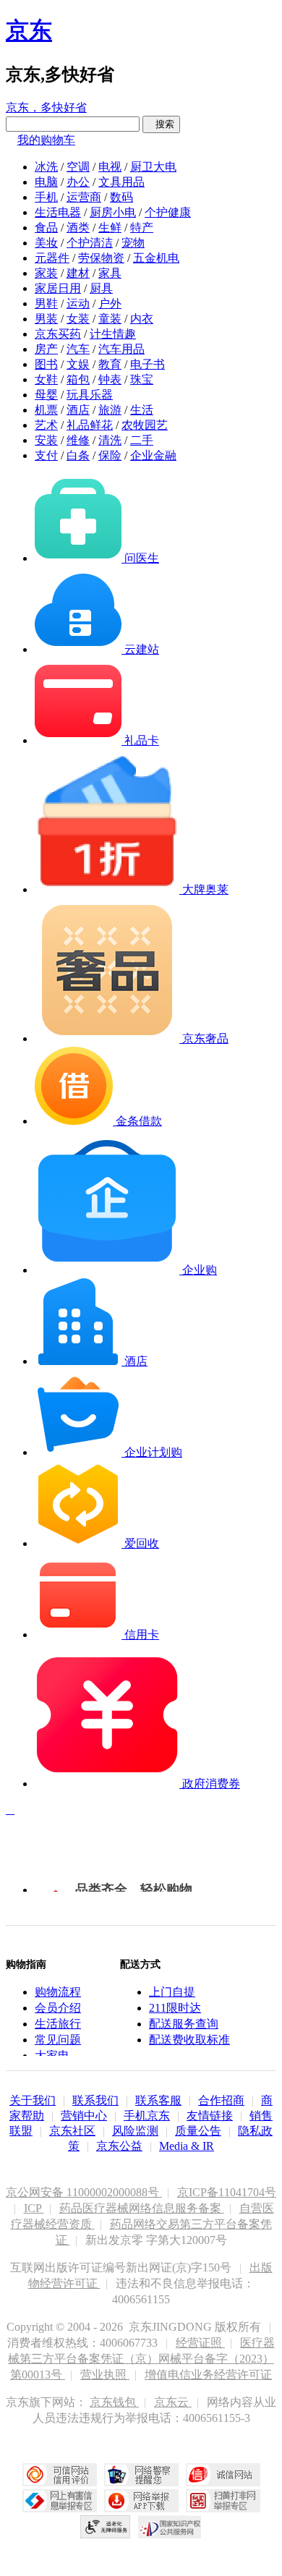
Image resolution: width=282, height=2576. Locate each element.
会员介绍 (58, 2008)
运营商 (84, 197)
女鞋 (46, 379)
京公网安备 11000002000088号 (84, 2192)
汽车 (78, 349)
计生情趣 (113, 334)
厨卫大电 (153, 167)
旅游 (110, 410)
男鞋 (46, 303)
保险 (110, 455)
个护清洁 (90, 243)
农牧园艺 (145, 425)
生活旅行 (58, 2024)
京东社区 (72, 2131)
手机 (46, 197)
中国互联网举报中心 (60, 2501)
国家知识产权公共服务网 (170, 2527)
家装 (46, 273)
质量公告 (198, 2131)
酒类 (78, 228)
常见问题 (58, 2040)
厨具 (101, 288)
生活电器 (58, 212)
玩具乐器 (90, 395)
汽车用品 (121, 349)
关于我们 (33, 2100)
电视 (110, 167)
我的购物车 (46, 140)
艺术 (46, 425)
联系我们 (95, 2100)
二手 (142, 440)
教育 (110, 364)
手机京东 (147, 2116)
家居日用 (58, 288)
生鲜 (110, 228)
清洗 (110, 440)
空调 (78, 167)
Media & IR (187, 2146)
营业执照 (105, 2375)
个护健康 (168, 212)
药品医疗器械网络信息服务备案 (142, 2208)
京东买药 (58, 334)
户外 (110, 303)
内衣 (142, 319)
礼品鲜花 (90, 425)
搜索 (161, 124)
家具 (110, 273)
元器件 (52, 258)
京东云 (173, 2402)
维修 (78, 440)
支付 (46, 455)
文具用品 (121, 182)
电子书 (148, 364)
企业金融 (153, 455)
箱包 (78, 379)
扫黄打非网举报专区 (223, 2501)
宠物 (133, 243)
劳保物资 (101, 258)
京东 (29, 30)
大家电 (52, 2056)
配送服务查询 (184, 2024)
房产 (46, 349)
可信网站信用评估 (60, 2475)
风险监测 (135, 2131)
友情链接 (210, 2116)
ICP (34, 2208)
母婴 (46, 395)
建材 (78, 273)
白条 (78, 455)
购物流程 (58, 1992)
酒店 (78, 410)
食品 (46, 228)
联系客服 (158, 2100)
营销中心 (84, 2116)
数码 (121, 197)
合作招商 (221, 2100)
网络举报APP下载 (141, 2501)
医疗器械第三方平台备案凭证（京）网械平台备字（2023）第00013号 (141, 2359)
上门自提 (172, 1992)
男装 (46, 319)
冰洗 (46, 167)
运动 (78, 303)
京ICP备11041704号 (227, 2192)
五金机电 (156, 258)
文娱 (78, 364)
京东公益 (119, 2146)
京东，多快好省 (46, 107)
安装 (46, 440)
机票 (46, 410)
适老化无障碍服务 (106, 2527)
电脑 (46, 182)
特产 (142, 228)
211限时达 (175, 2008)
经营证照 (200, 2343)
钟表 (110, 379)
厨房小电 (113, 212)
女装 (78, 319)
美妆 (46, 243)
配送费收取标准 (189, 2040)
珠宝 (142, 379)
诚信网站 (223, 2475)
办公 (78, 182)
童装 (110, 319)
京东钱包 (114, 2402)
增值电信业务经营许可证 (208, 2375)
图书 (46, 364)
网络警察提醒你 (141, 2475)
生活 (142, 410)
